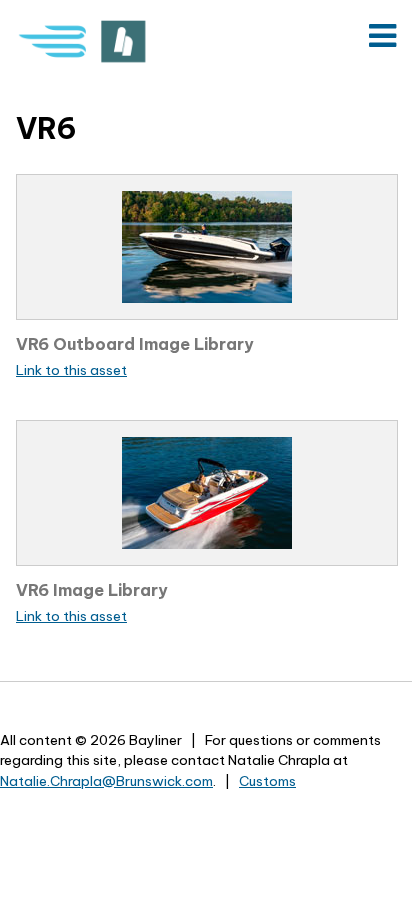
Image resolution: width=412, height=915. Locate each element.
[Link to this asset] (207, 247)
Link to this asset (71, 370)
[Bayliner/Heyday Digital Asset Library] (86, 41)
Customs (267, 781)
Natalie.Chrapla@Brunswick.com (106, 781)
